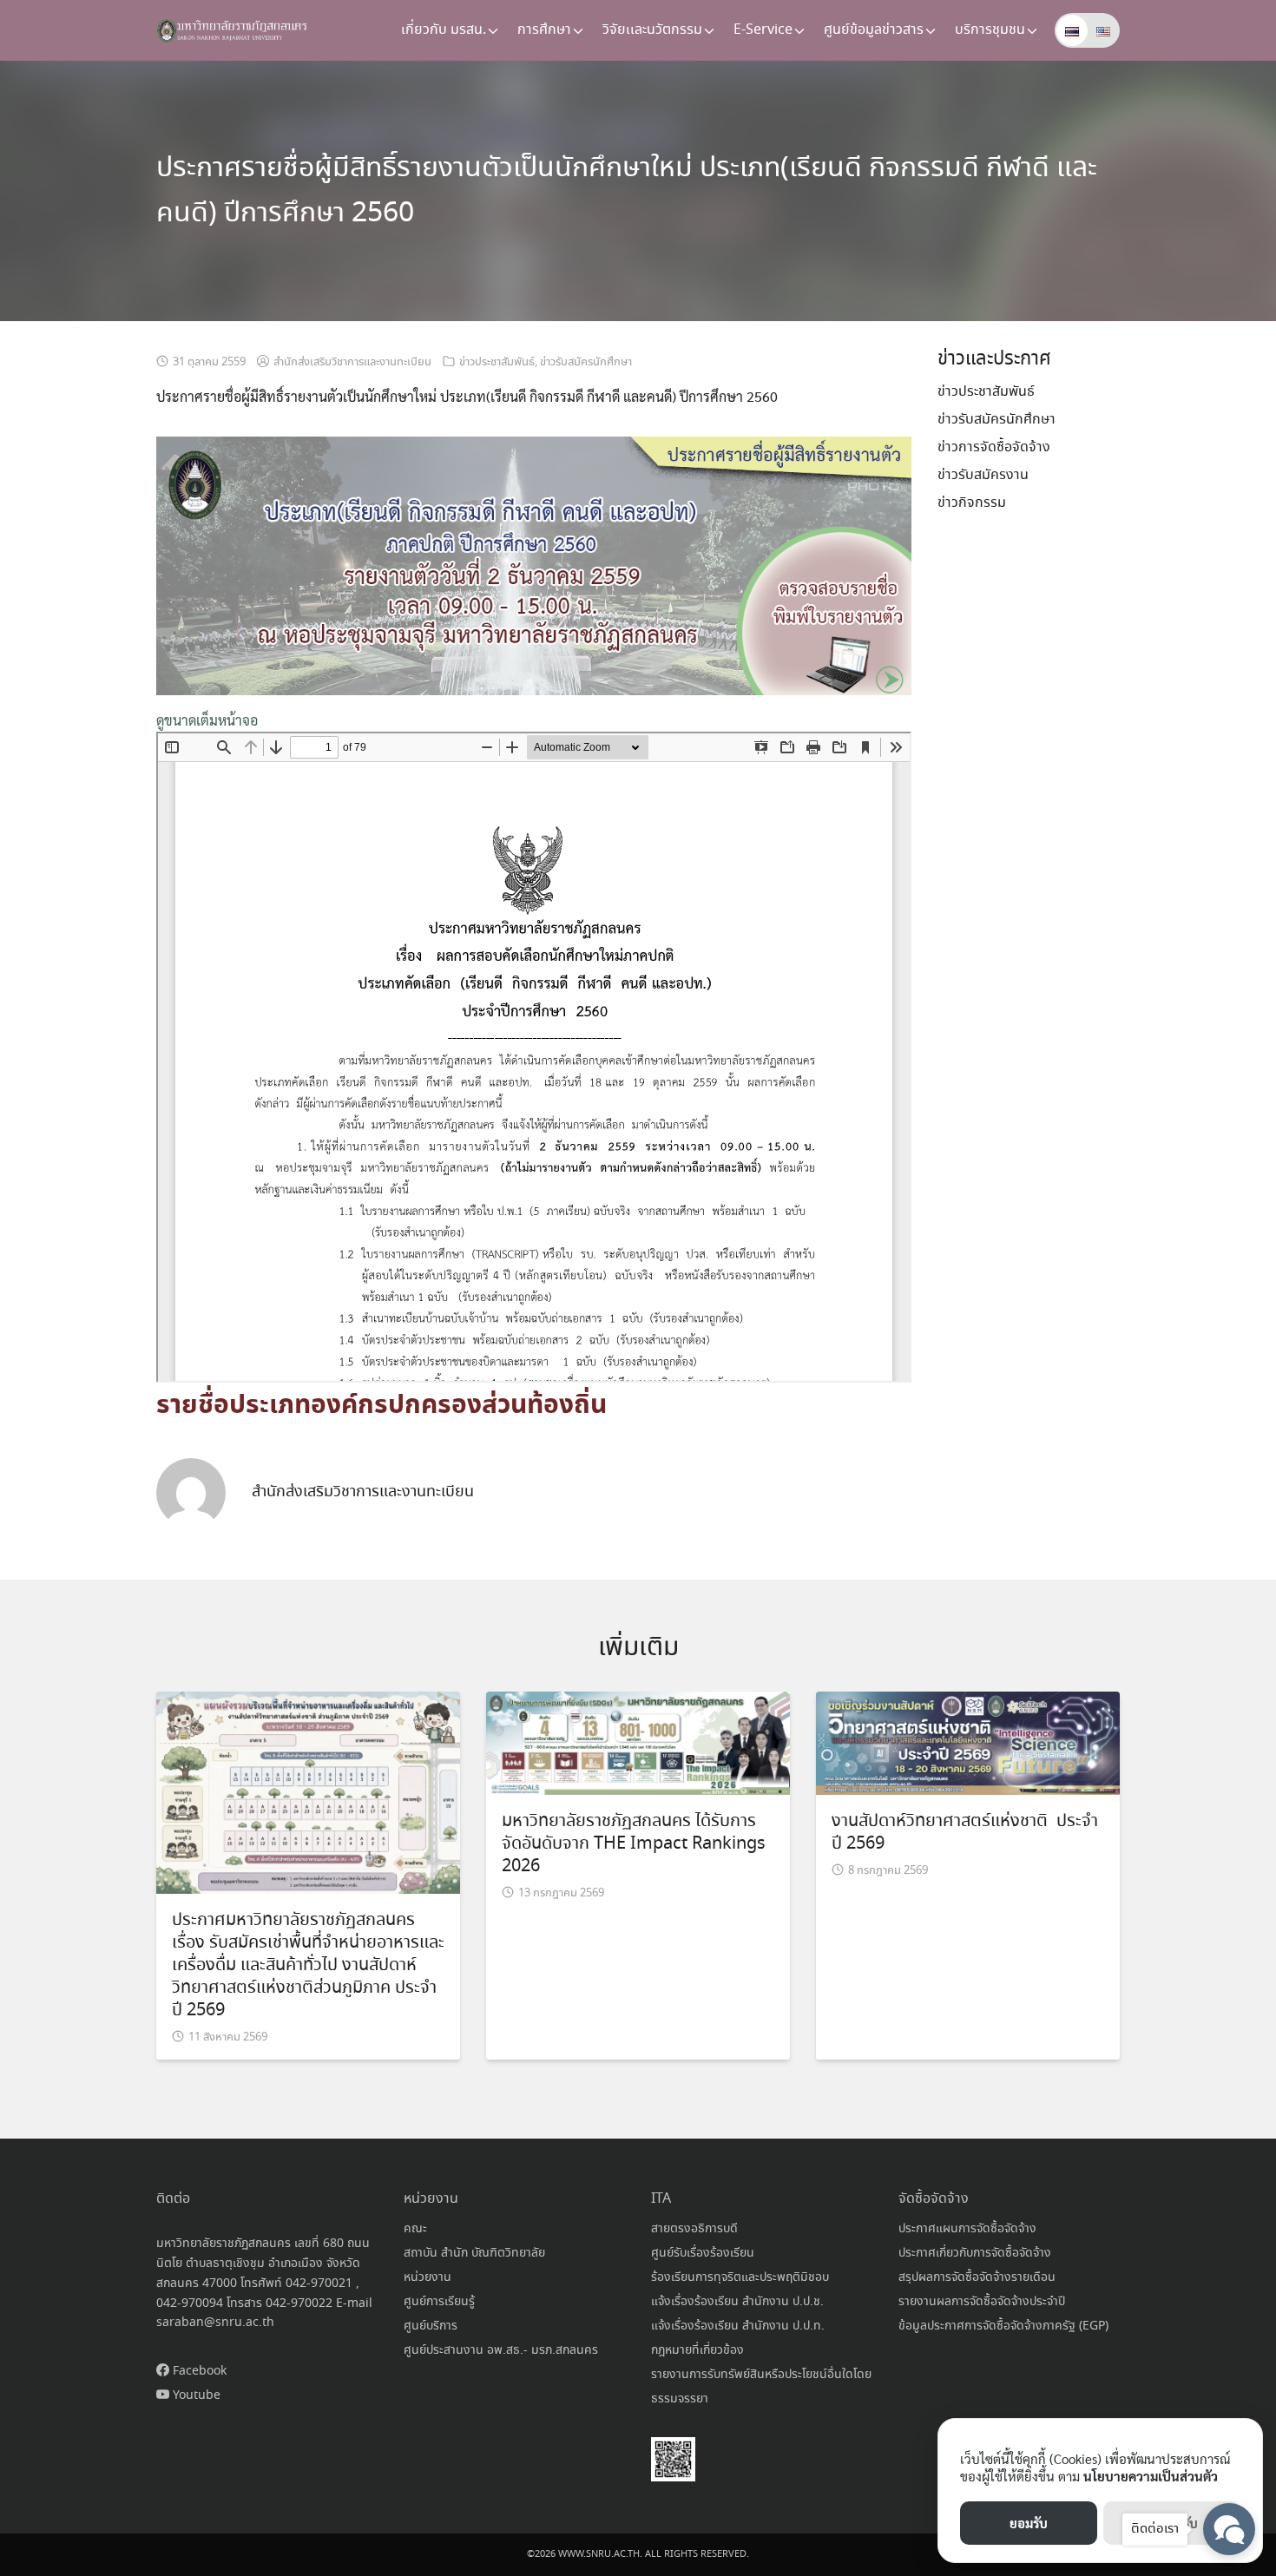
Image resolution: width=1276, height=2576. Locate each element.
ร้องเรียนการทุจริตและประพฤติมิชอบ (740, 2277)
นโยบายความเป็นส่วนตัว (1151, 2476)
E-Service (763, 30)
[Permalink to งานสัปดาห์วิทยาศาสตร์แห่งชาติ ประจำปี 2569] (968, 1741)
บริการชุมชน (990, 30)
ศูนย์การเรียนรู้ (439, 2302)
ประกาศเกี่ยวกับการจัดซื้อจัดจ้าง (975, 2253)
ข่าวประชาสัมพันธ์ (497, 362)
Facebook (198, 2371)
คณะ (415, 2229)
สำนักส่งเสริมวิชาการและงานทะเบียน (352, 362)
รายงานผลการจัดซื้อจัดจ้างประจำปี (982, 2302)
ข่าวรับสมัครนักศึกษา (586, 362)
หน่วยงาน (428, 2277)
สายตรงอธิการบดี (694, 2229)
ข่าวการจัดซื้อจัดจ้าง (994, 447)
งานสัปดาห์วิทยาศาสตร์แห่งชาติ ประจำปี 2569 (965, 1833)
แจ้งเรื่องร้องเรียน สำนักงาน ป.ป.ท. (738, 2326)
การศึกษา (544, 30)
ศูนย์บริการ (431, 2326)
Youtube (195, 2395)
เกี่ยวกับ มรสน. (444, 30)
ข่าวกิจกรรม (972, 503)
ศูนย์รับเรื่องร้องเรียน (703, 2253)
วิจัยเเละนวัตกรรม (652, 30)
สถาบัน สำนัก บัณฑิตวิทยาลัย (474, 2253)
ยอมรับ (1029, 2523)
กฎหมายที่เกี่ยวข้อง (697, 2350)
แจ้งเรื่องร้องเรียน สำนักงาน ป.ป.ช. (737, 2302)
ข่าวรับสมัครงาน (983, 475)
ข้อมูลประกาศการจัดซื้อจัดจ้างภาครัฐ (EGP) (1003, 2326)
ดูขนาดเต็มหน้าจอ (207, 720)
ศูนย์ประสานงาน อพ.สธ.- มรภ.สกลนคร (501, 2350)
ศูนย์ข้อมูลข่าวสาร (874, 30)
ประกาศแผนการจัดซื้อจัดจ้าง (967, 2229)
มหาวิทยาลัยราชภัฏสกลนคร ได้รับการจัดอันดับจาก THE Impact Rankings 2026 (634, 1844)
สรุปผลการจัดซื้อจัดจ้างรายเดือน (977, 2277)
